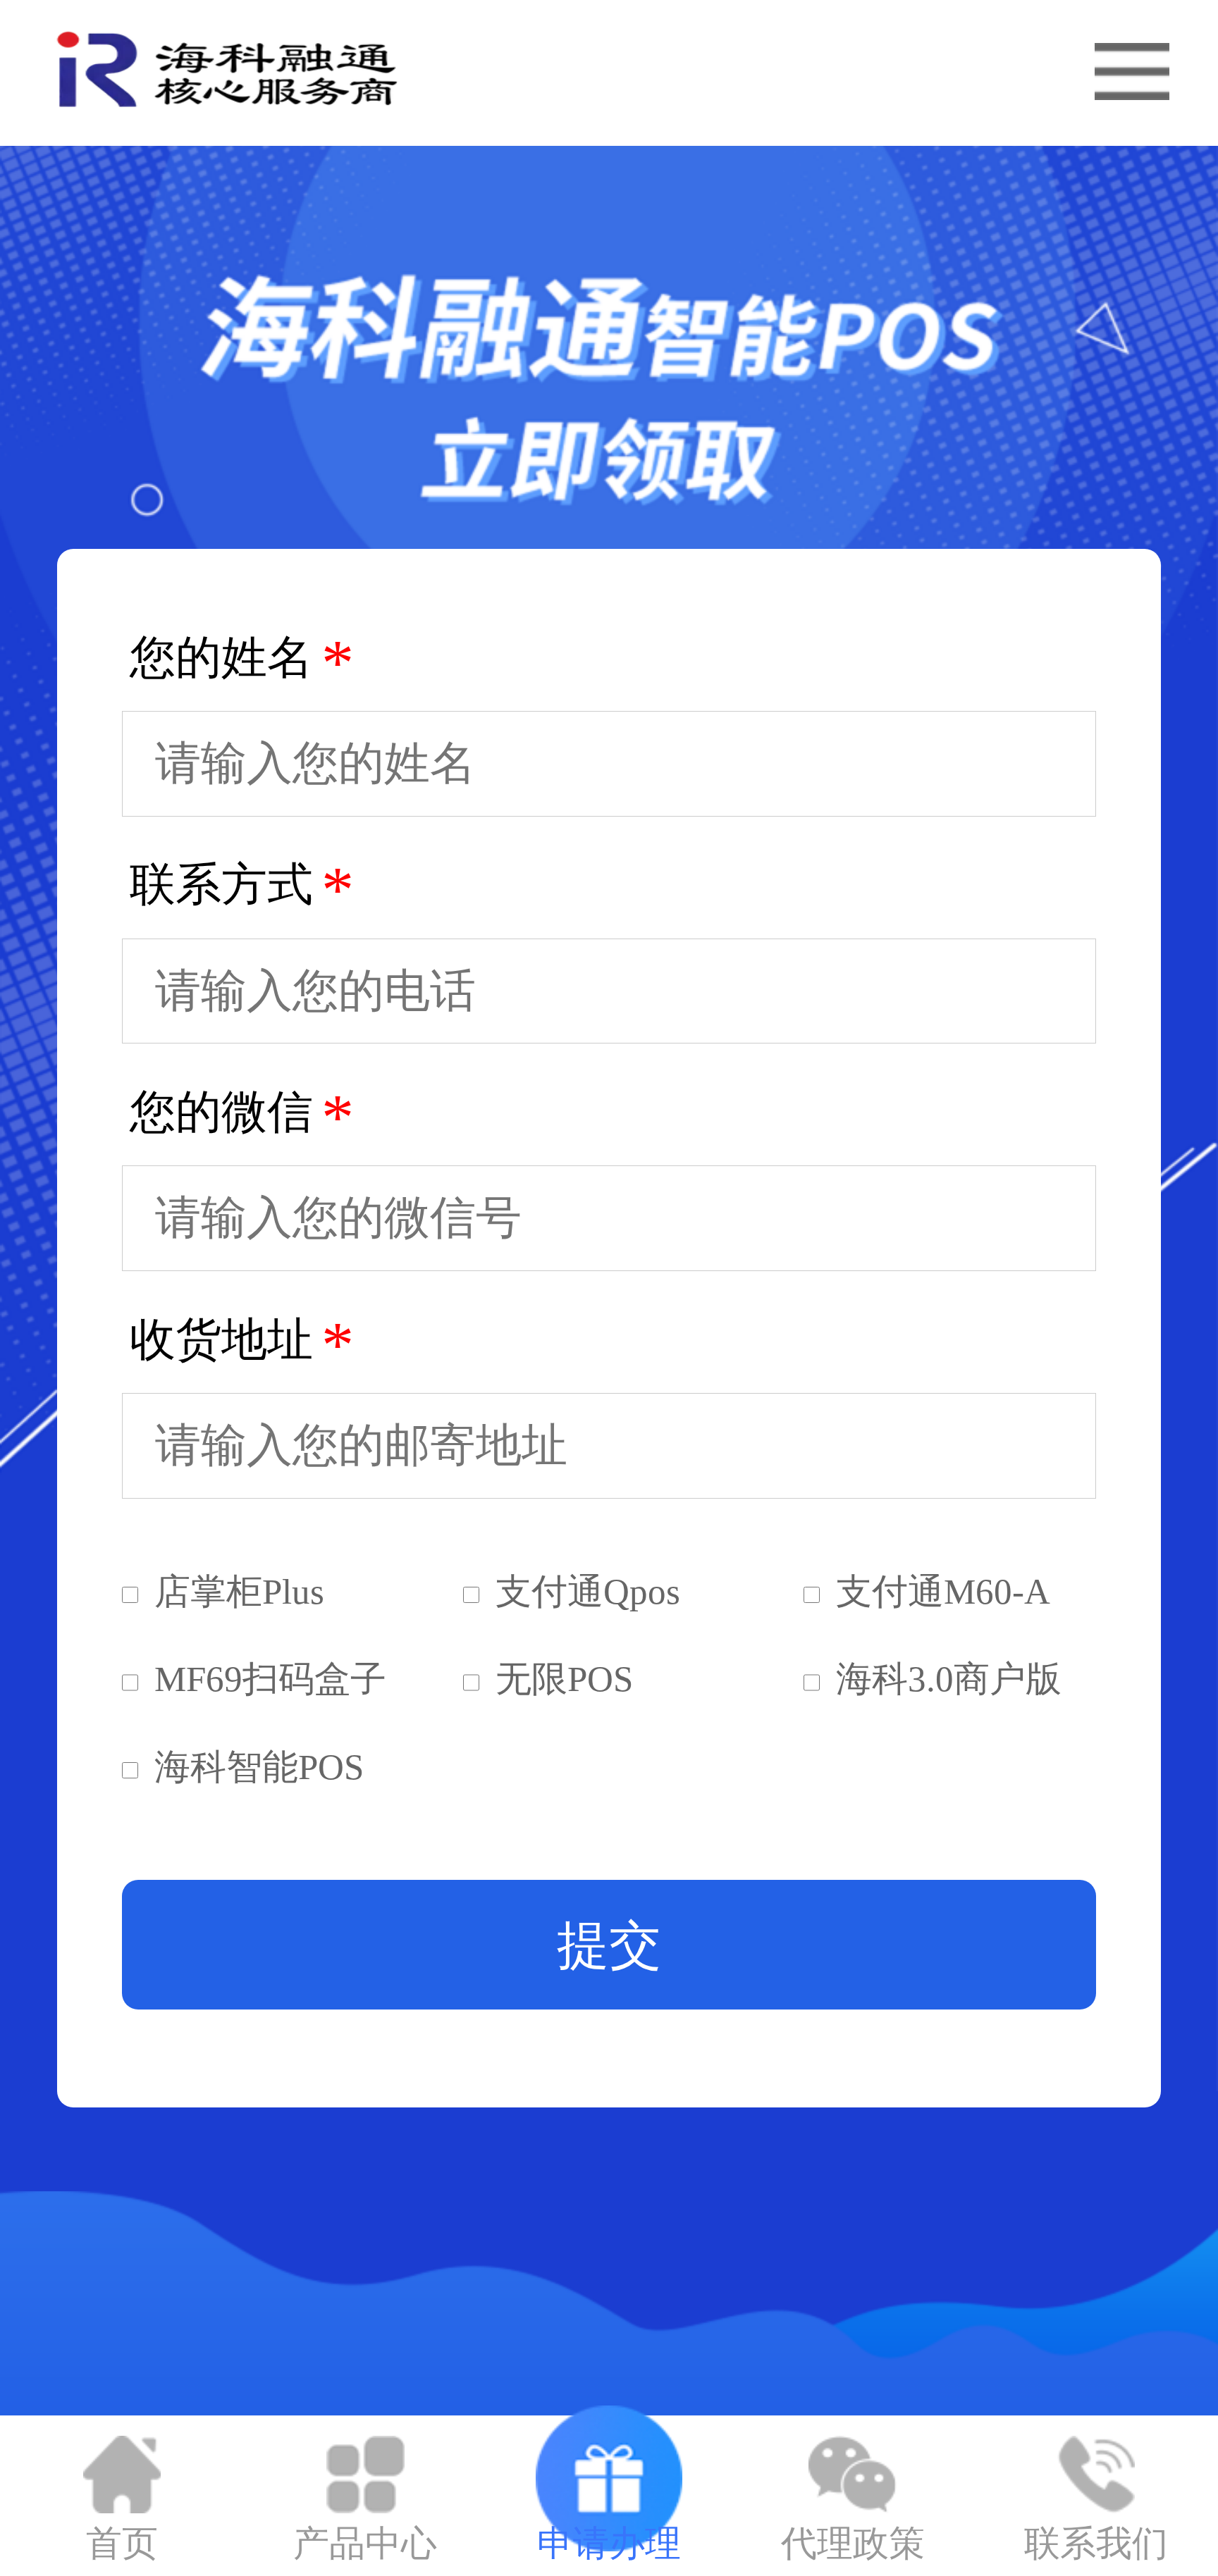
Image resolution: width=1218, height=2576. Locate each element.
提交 (609, 1945)
